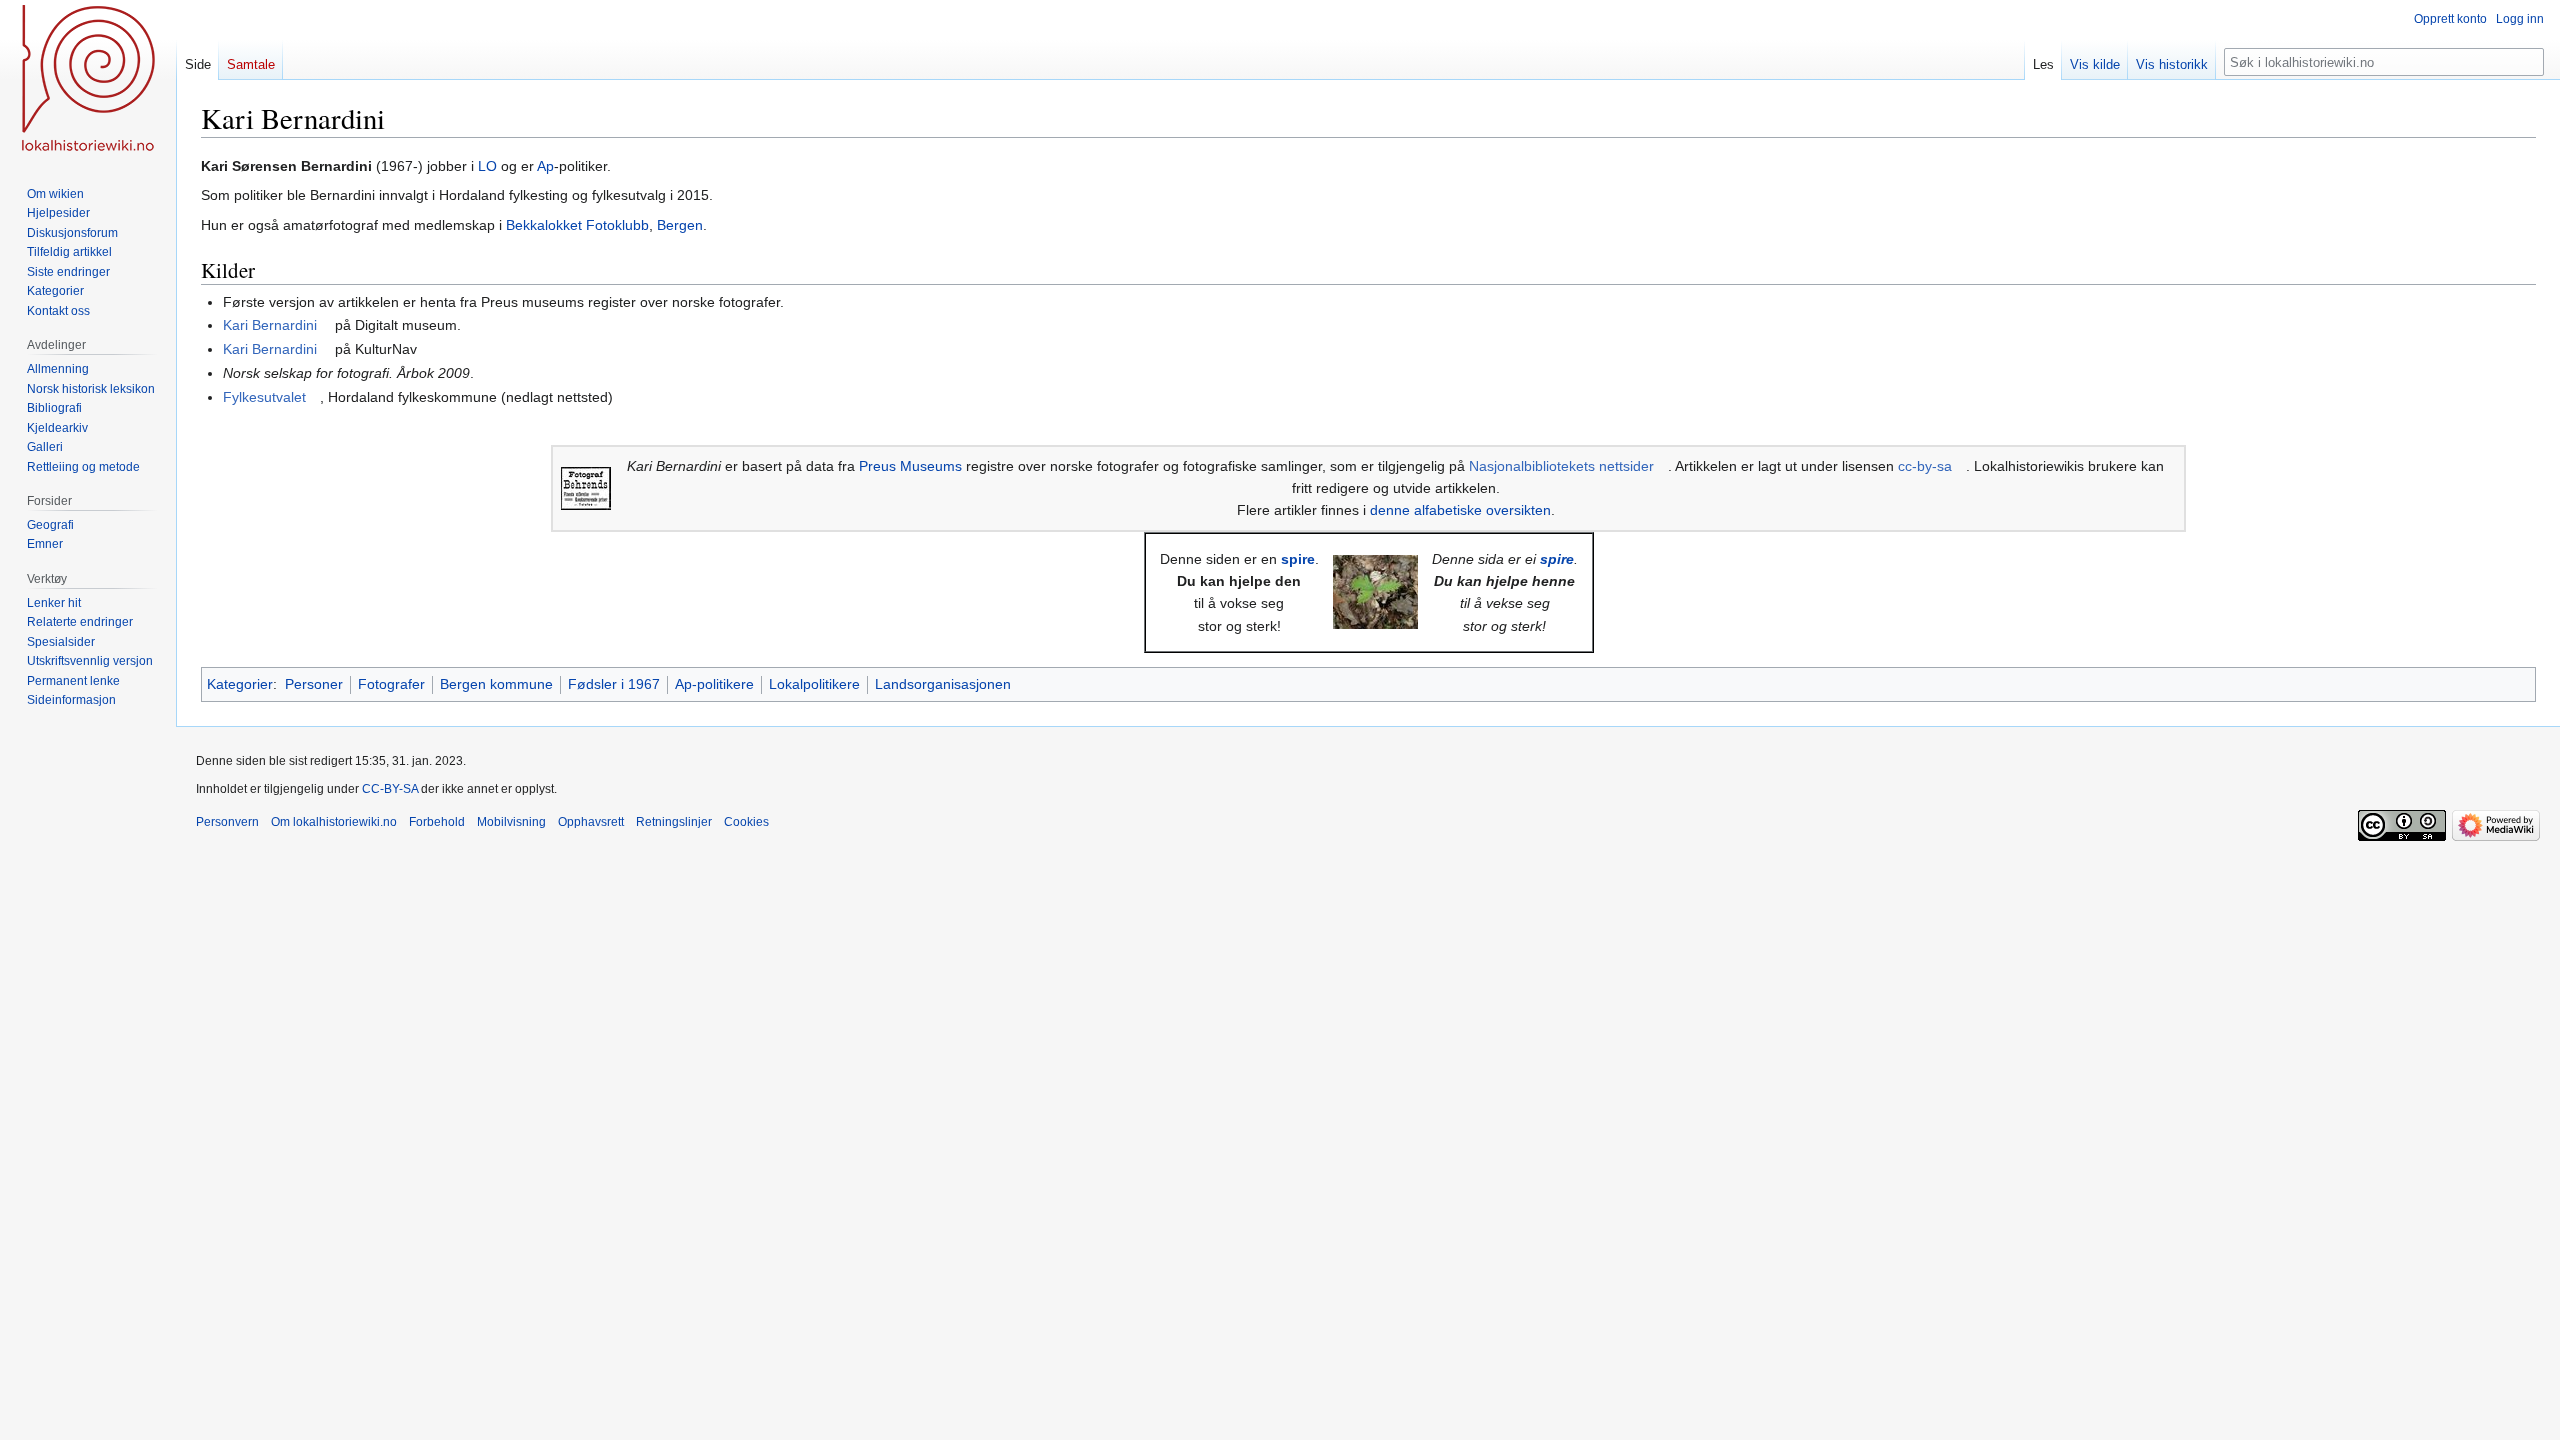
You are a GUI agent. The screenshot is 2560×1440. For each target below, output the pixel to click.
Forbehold (437, 822)
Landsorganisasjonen (943, 684)
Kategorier (240, 684)
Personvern (227, 822)
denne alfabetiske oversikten (1460, 510)
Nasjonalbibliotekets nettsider (1561, 466)
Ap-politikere (714, 684)
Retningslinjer (674, 822)
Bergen (680, 225)
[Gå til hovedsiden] (88, 80)
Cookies (746, 822)
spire (1298, 559)
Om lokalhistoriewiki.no (334, 822)
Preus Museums (910, 466)
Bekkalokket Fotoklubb (577, 225)
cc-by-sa (1925, 466)
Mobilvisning (511, 822)
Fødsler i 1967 (614, 684)
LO (487, 166)
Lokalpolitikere (814, 684)
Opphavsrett (591, 822)
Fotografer (391, 684)
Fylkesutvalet (264, 397)
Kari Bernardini (270, 325)
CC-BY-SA (390, 789)
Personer (314, 684)
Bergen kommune (496, 684)
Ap (545, 166)
